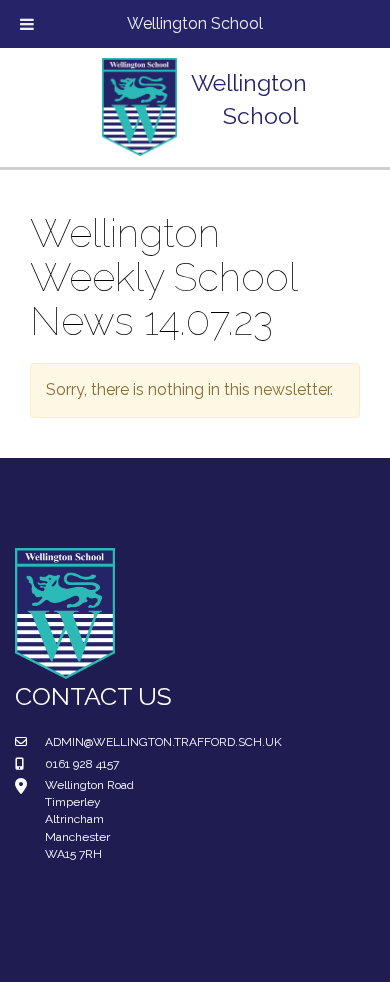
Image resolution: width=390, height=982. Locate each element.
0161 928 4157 (82, 764)
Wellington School (195, 23)
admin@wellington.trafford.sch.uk (163, 742)
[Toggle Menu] (27, 24)
